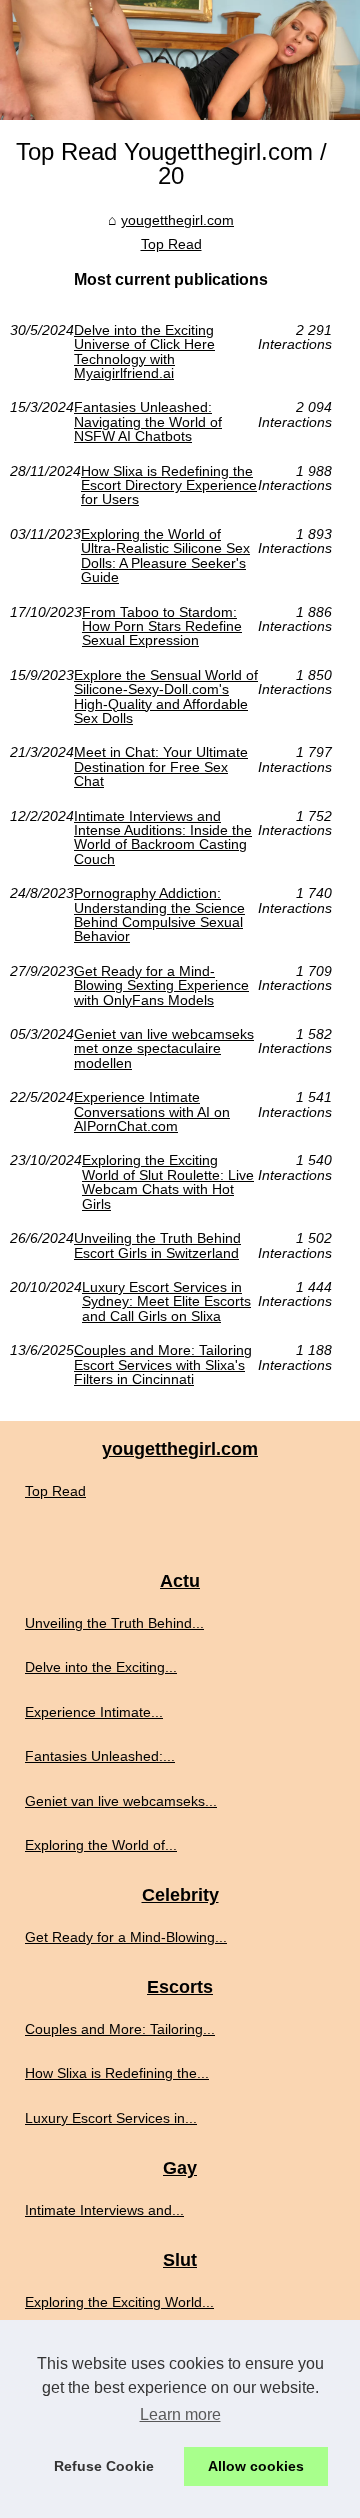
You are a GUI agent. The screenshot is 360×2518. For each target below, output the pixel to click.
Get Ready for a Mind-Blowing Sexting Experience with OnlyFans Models (161, 985)
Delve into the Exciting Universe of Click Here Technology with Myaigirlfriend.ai (144, 352)
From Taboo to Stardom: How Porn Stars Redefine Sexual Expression (162, 626)
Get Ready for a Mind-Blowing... (126, 1937)
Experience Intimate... (94, 1712)
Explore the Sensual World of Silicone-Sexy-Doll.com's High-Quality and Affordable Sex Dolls (166, 697)
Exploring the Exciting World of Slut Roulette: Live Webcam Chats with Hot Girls (168, 1182)
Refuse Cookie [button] (104, 2466)
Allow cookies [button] (256, 2466)
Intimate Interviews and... (104, 2210)
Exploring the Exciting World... (119, 2302)
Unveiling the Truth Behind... (114, 1623)
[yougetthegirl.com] (180, 60)
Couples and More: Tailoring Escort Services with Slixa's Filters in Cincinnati (163, 1364)
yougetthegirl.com (177, 220)
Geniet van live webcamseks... (121, 1801)
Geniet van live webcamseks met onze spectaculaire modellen (164, 1048)
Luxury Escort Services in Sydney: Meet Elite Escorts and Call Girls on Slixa (166, 1301)
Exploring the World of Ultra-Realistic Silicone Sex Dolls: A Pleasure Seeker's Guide (165, 556)
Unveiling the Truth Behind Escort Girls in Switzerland (157, 1245)
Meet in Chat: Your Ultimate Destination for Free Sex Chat (161, 766)
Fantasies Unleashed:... (100, 1756)
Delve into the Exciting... (101, 1667)
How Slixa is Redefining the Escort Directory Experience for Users (169, 485)
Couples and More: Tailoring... (120, 2029)
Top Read (171, 244)
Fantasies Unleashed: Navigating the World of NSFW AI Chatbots (148, 421)
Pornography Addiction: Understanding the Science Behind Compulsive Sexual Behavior (159, 915)
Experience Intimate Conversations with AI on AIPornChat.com (152, 1111)
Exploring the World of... (101, 1845)
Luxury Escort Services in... (111, 2118)
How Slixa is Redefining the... (117, 2073)
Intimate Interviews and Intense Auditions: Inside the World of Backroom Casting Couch (163, 838)
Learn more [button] (180, 2414)
